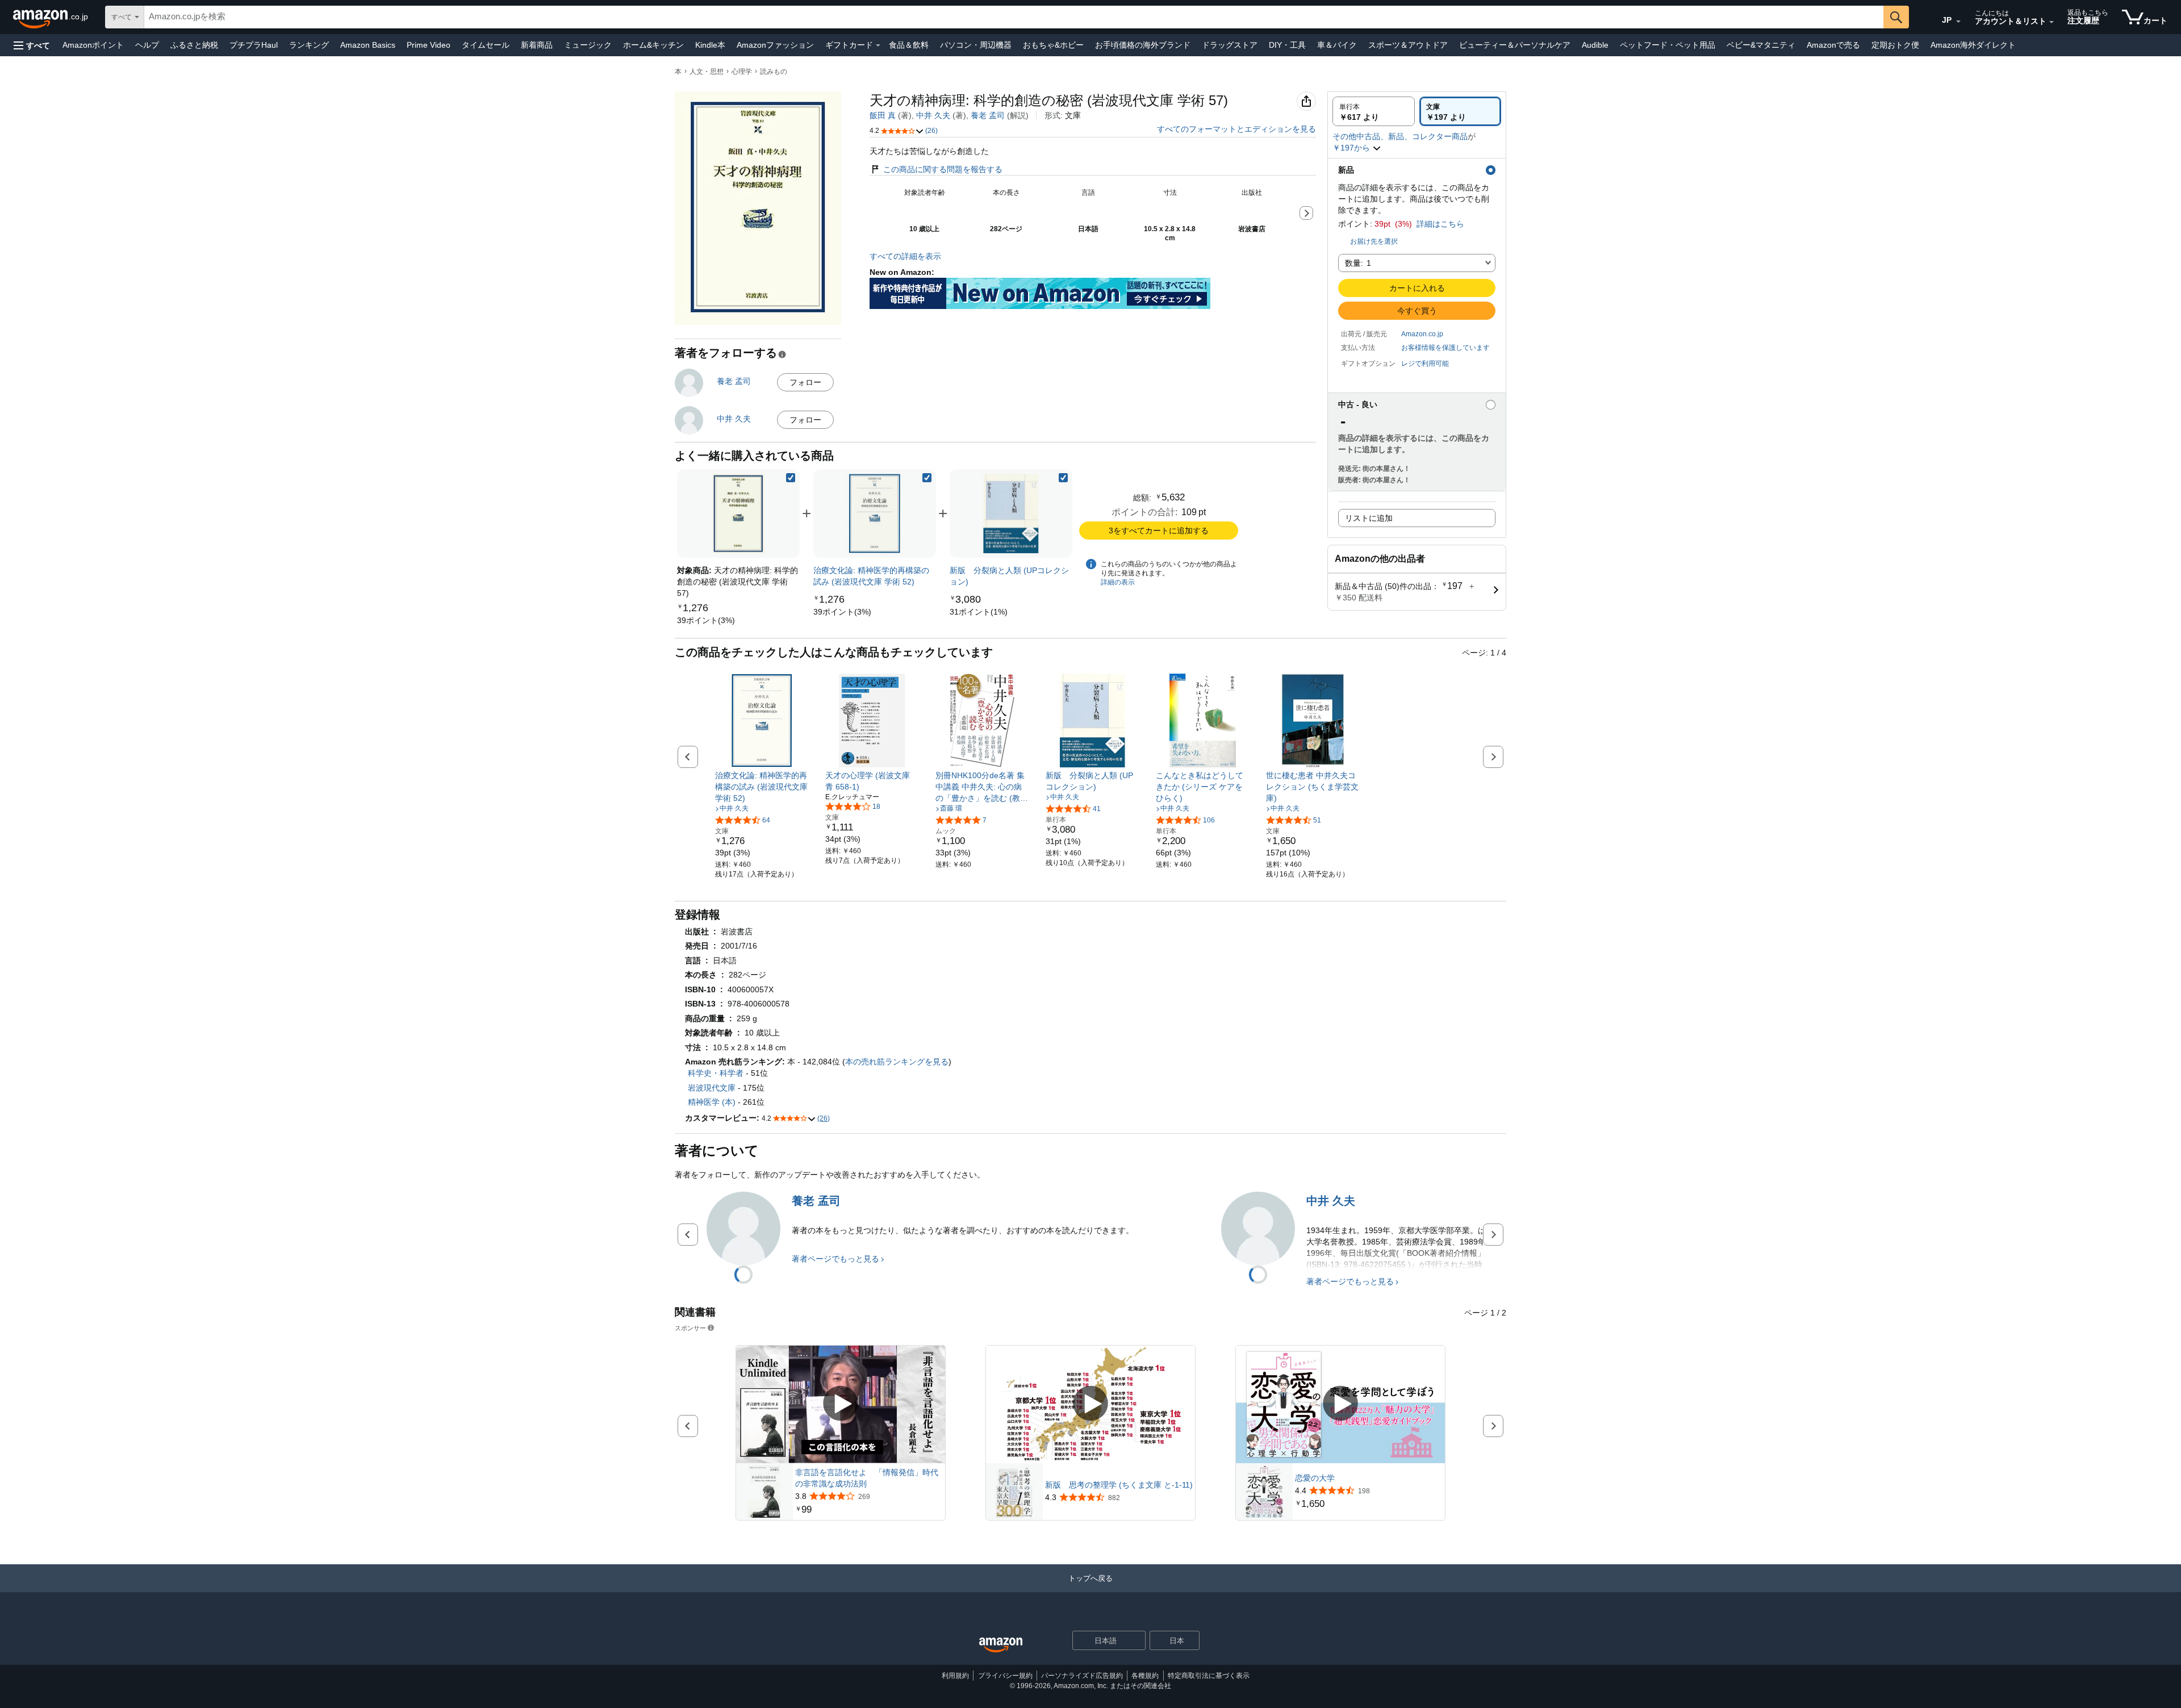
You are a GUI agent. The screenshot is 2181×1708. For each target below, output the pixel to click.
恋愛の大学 (1315, 1478)
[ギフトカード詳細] (878, 45)
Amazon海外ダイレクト (1973, 45)
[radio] (1374, 111)
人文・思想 (707, 72)
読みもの (774, 72)
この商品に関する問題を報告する (943, 169)
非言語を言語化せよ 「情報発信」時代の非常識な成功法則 (867, 1478)
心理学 (742, 72)
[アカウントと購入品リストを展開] (2052, 22)
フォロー (805, 382)
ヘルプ (147, 45)
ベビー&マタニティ (1761, 45)
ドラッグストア (1230, 45)
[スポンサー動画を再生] (841, 1404)
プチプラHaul (254, 45)
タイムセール (486, 45)
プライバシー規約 (1005, 1676)
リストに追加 (1369, 518)
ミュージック (588, 45)
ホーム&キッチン (653, 45)
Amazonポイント (93, 45)
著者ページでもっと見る (835, 1259)
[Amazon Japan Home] (1001, 1645)
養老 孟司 (988, 115)
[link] (706, 620)
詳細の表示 (1118, 582)
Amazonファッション (775, 45)
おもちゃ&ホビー (1053, 45)
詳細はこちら (1440, 224)
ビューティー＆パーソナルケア (1515, 45)
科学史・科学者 (716, 1073)
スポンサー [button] (690, 1328)
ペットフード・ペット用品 (1668, 45)
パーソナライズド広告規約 (1082, 1676)
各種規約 (1145, 1676)
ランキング (309, 45)
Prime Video (429, 45)
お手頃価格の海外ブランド (1143, 45)
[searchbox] (1014, 17)
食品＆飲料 (909, 45)
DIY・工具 (1287, 45)
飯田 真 (883, 115)
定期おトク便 (1895, 45)
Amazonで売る (1833, 45)
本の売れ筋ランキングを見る (897, 1062)
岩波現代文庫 (712, 1088)
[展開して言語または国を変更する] (1958, 22)
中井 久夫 (933, 115)
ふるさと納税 (194, 45)
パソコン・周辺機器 (976, 45)
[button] (32, 45)
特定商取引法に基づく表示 (1209, 1676)
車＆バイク (1337, 45)
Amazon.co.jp (1422, 334)
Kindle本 (710, 45)
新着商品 (537, 45)
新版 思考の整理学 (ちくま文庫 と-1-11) (1119, 1485)
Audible (1595, 45)
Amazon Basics (368, 45)
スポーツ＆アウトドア (1408, 45)
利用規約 (955, 1676)
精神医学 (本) (712, 1102)
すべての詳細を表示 (905, 256)
